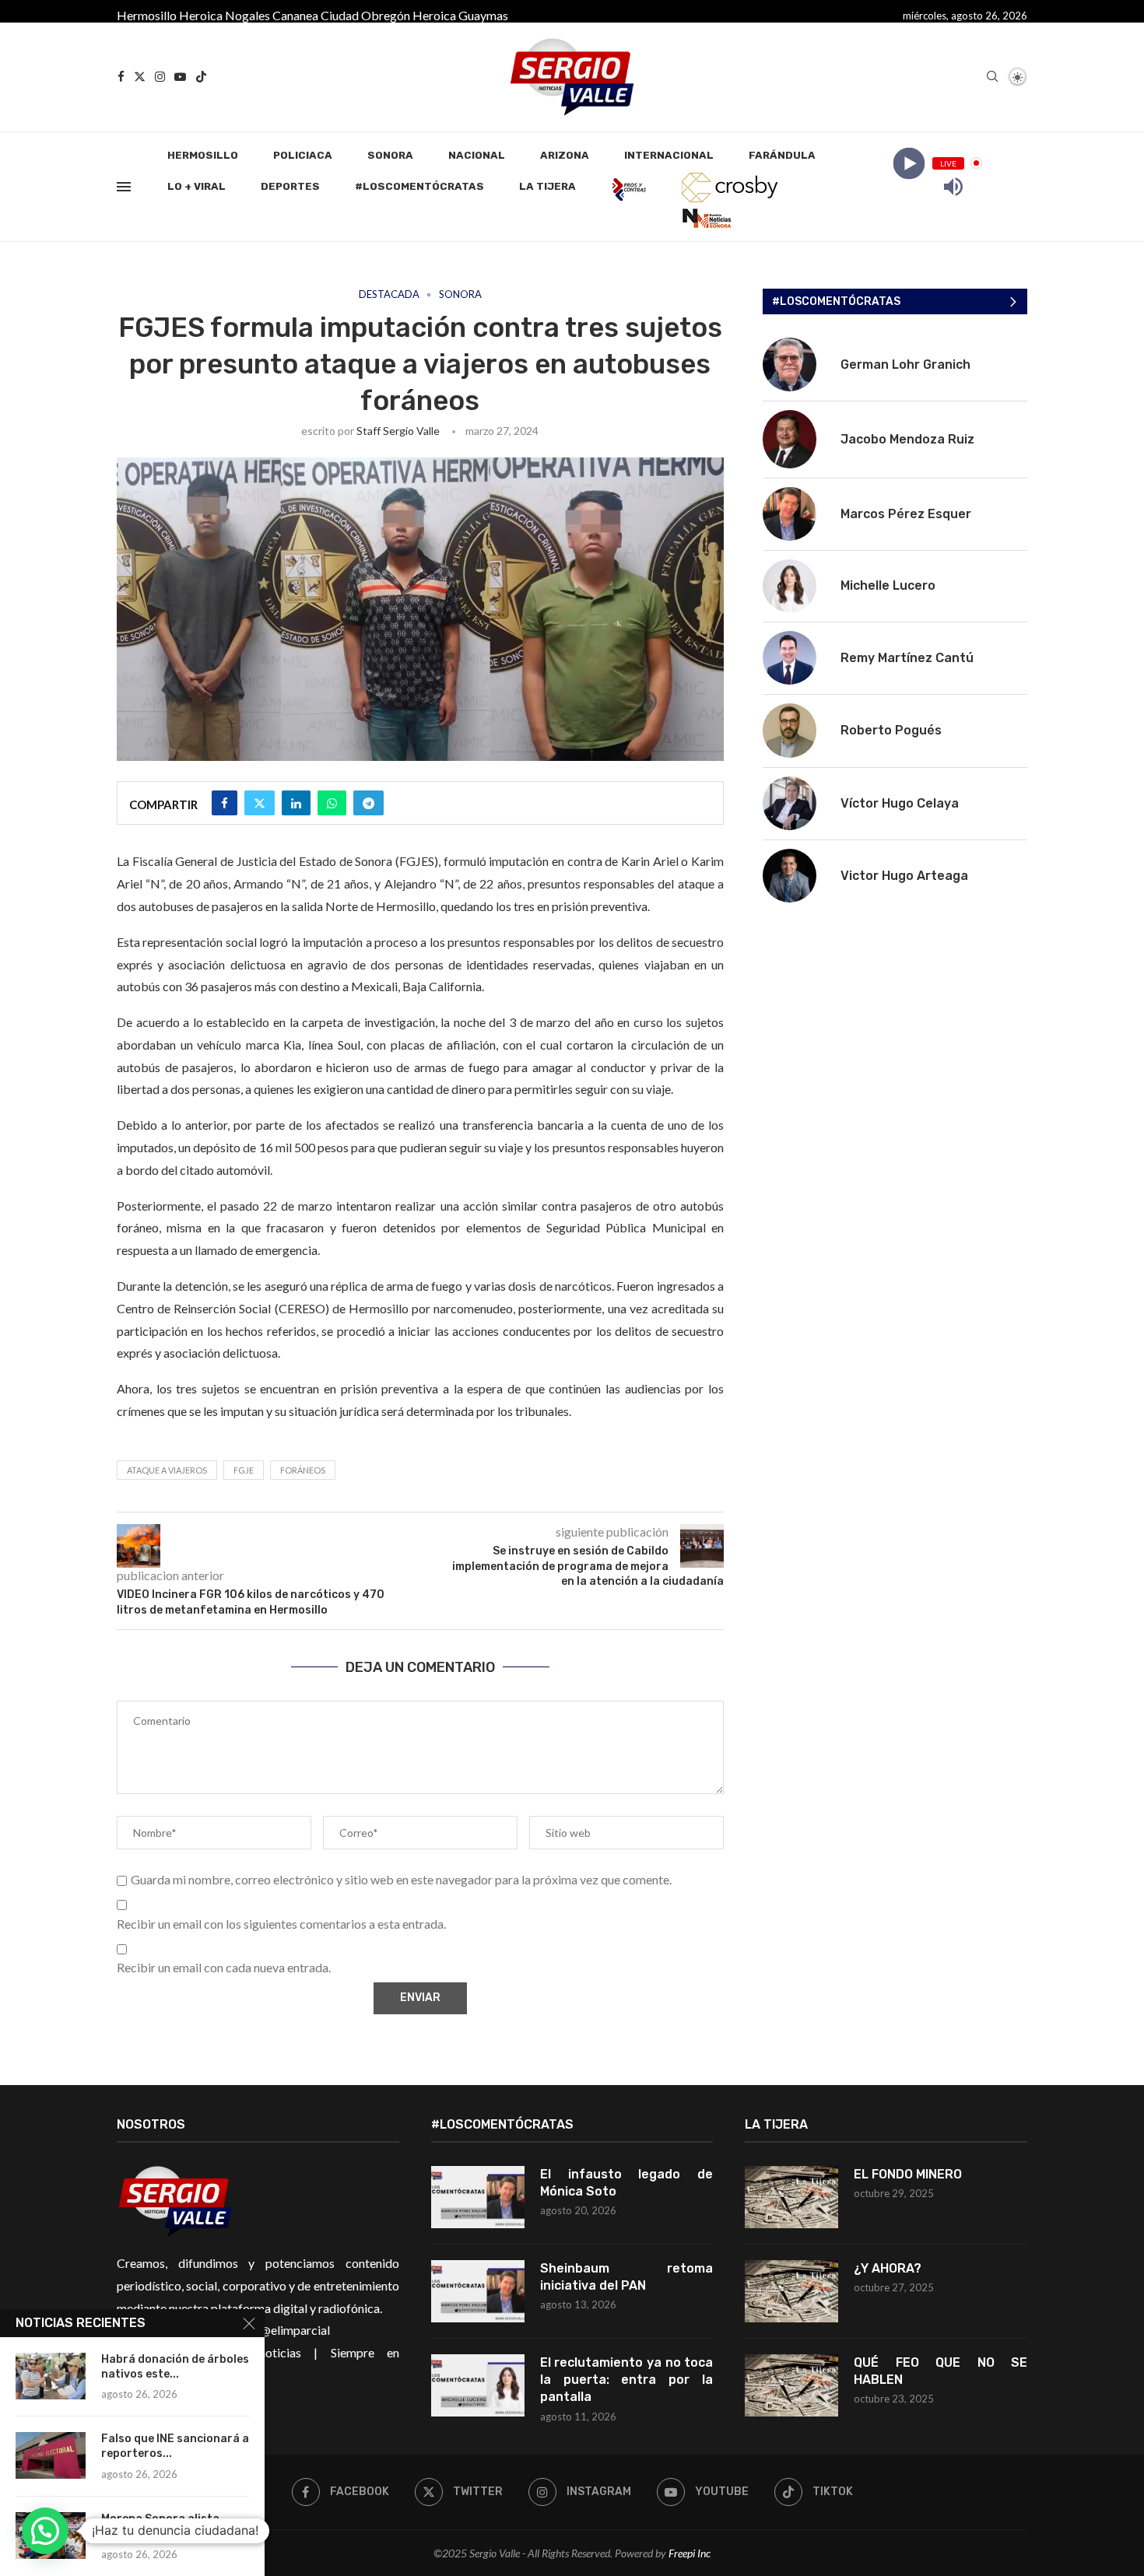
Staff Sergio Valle (398, 431)
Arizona (565, 155)
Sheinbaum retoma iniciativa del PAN (627, 2277)
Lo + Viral (197, 186)
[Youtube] (180, 77)
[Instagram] (160, 77)
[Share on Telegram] (368, 803)
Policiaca (303, 155)
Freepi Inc (690, 2553)
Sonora (390, 155)
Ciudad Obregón (365, 15)
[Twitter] (140, 77)
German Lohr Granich (905, 364)
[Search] (992, 77)
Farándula (782, 155)
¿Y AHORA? (888, 2268)
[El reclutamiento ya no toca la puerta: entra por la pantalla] (478, 2385)
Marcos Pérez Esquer (906, 514)
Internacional (669, 155)
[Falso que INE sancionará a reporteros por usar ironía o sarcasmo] (51, 2455)
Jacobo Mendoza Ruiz (907, 439)
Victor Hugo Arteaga (904, 876)
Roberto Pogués (891, 730)
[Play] (909, 163)
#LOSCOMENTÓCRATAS (419, 186)
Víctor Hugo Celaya (900, 803)
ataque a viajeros (167, 1470)
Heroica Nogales (225, 15)
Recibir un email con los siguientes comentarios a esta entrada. (281, 1924)
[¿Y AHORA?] (791, 2291)
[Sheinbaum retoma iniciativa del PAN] (478, 2291)
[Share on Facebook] (225, 803)
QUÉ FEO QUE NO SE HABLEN (940, 2371)
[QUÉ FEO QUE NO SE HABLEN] (791, 2385)
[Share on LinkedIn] (296, 803)
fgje (244, 1470)
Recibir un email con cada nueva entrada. (224, 1967)
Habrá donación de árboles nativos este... (175, 2367)
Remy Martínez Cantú (907, 658)
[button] (45, 2531)
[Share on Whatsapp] (332, 803)
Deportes (290, 186)
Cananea (295, 15)
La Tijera (547, 186)
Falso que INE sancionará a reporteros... (175, 2446)
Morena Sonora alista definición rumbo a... (160, 2526)
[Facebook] (121, 77)
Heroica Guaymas (460, 15)
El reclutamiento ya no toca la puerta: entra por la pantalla (627, 2380)
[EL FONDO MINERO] (791, 2197)
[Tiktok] (201, 77)
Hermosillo (147, 15)
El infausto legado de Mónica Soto (627, 2183)
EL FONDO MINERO (908, 2174)
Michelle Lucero (888, 585)
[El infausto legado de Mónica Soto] (478, 2197)
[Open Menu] (124, 187)
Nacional (477, 155)
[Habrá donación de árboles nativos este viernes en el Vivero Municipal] (51, 2376)
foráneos (303, 1470)
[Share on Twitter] (260, 803)
